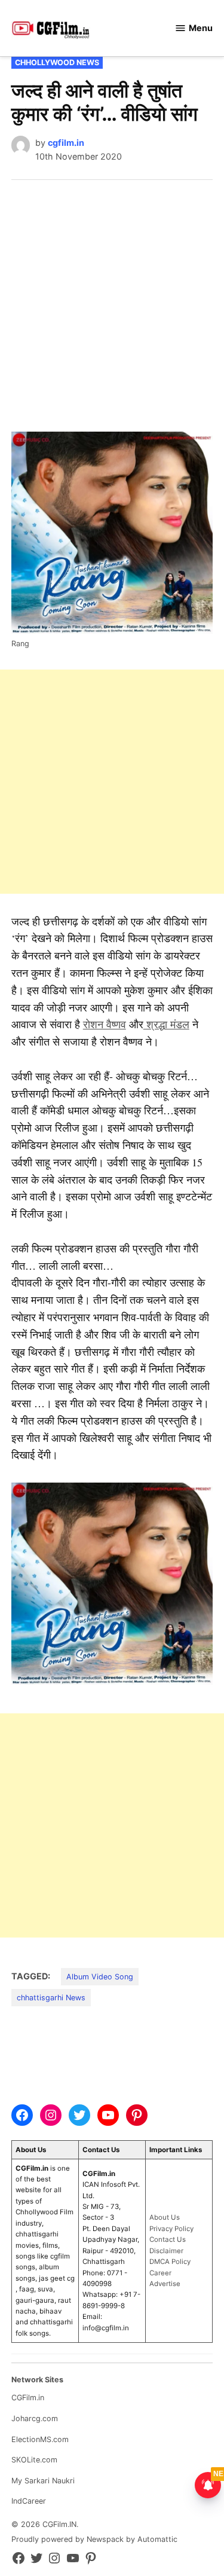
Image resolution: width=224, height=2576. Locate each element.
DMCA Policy (170, 2262)
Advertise (165, 2284)
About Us (165, 2217)
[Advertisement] (112, 298)
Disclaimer (166, 2251)
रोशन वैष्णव (105, 1024)
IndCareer (29, 2501)
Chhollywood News (57, 62)
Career (160, 2273)
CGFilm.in (28, 2398)
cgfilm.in (66, 143)
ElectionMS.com (40, 2439)
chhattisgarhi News (51, 1998)
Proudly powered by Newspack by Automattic (94, 2539)
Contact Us (168, 2239)
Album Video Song (100, 1977)
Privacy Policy (171, 2229)
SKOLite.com (34, 2460)
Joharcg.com (35, 2418)
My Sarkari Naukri (43, 2481)
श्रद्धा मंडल (166, 1024)
